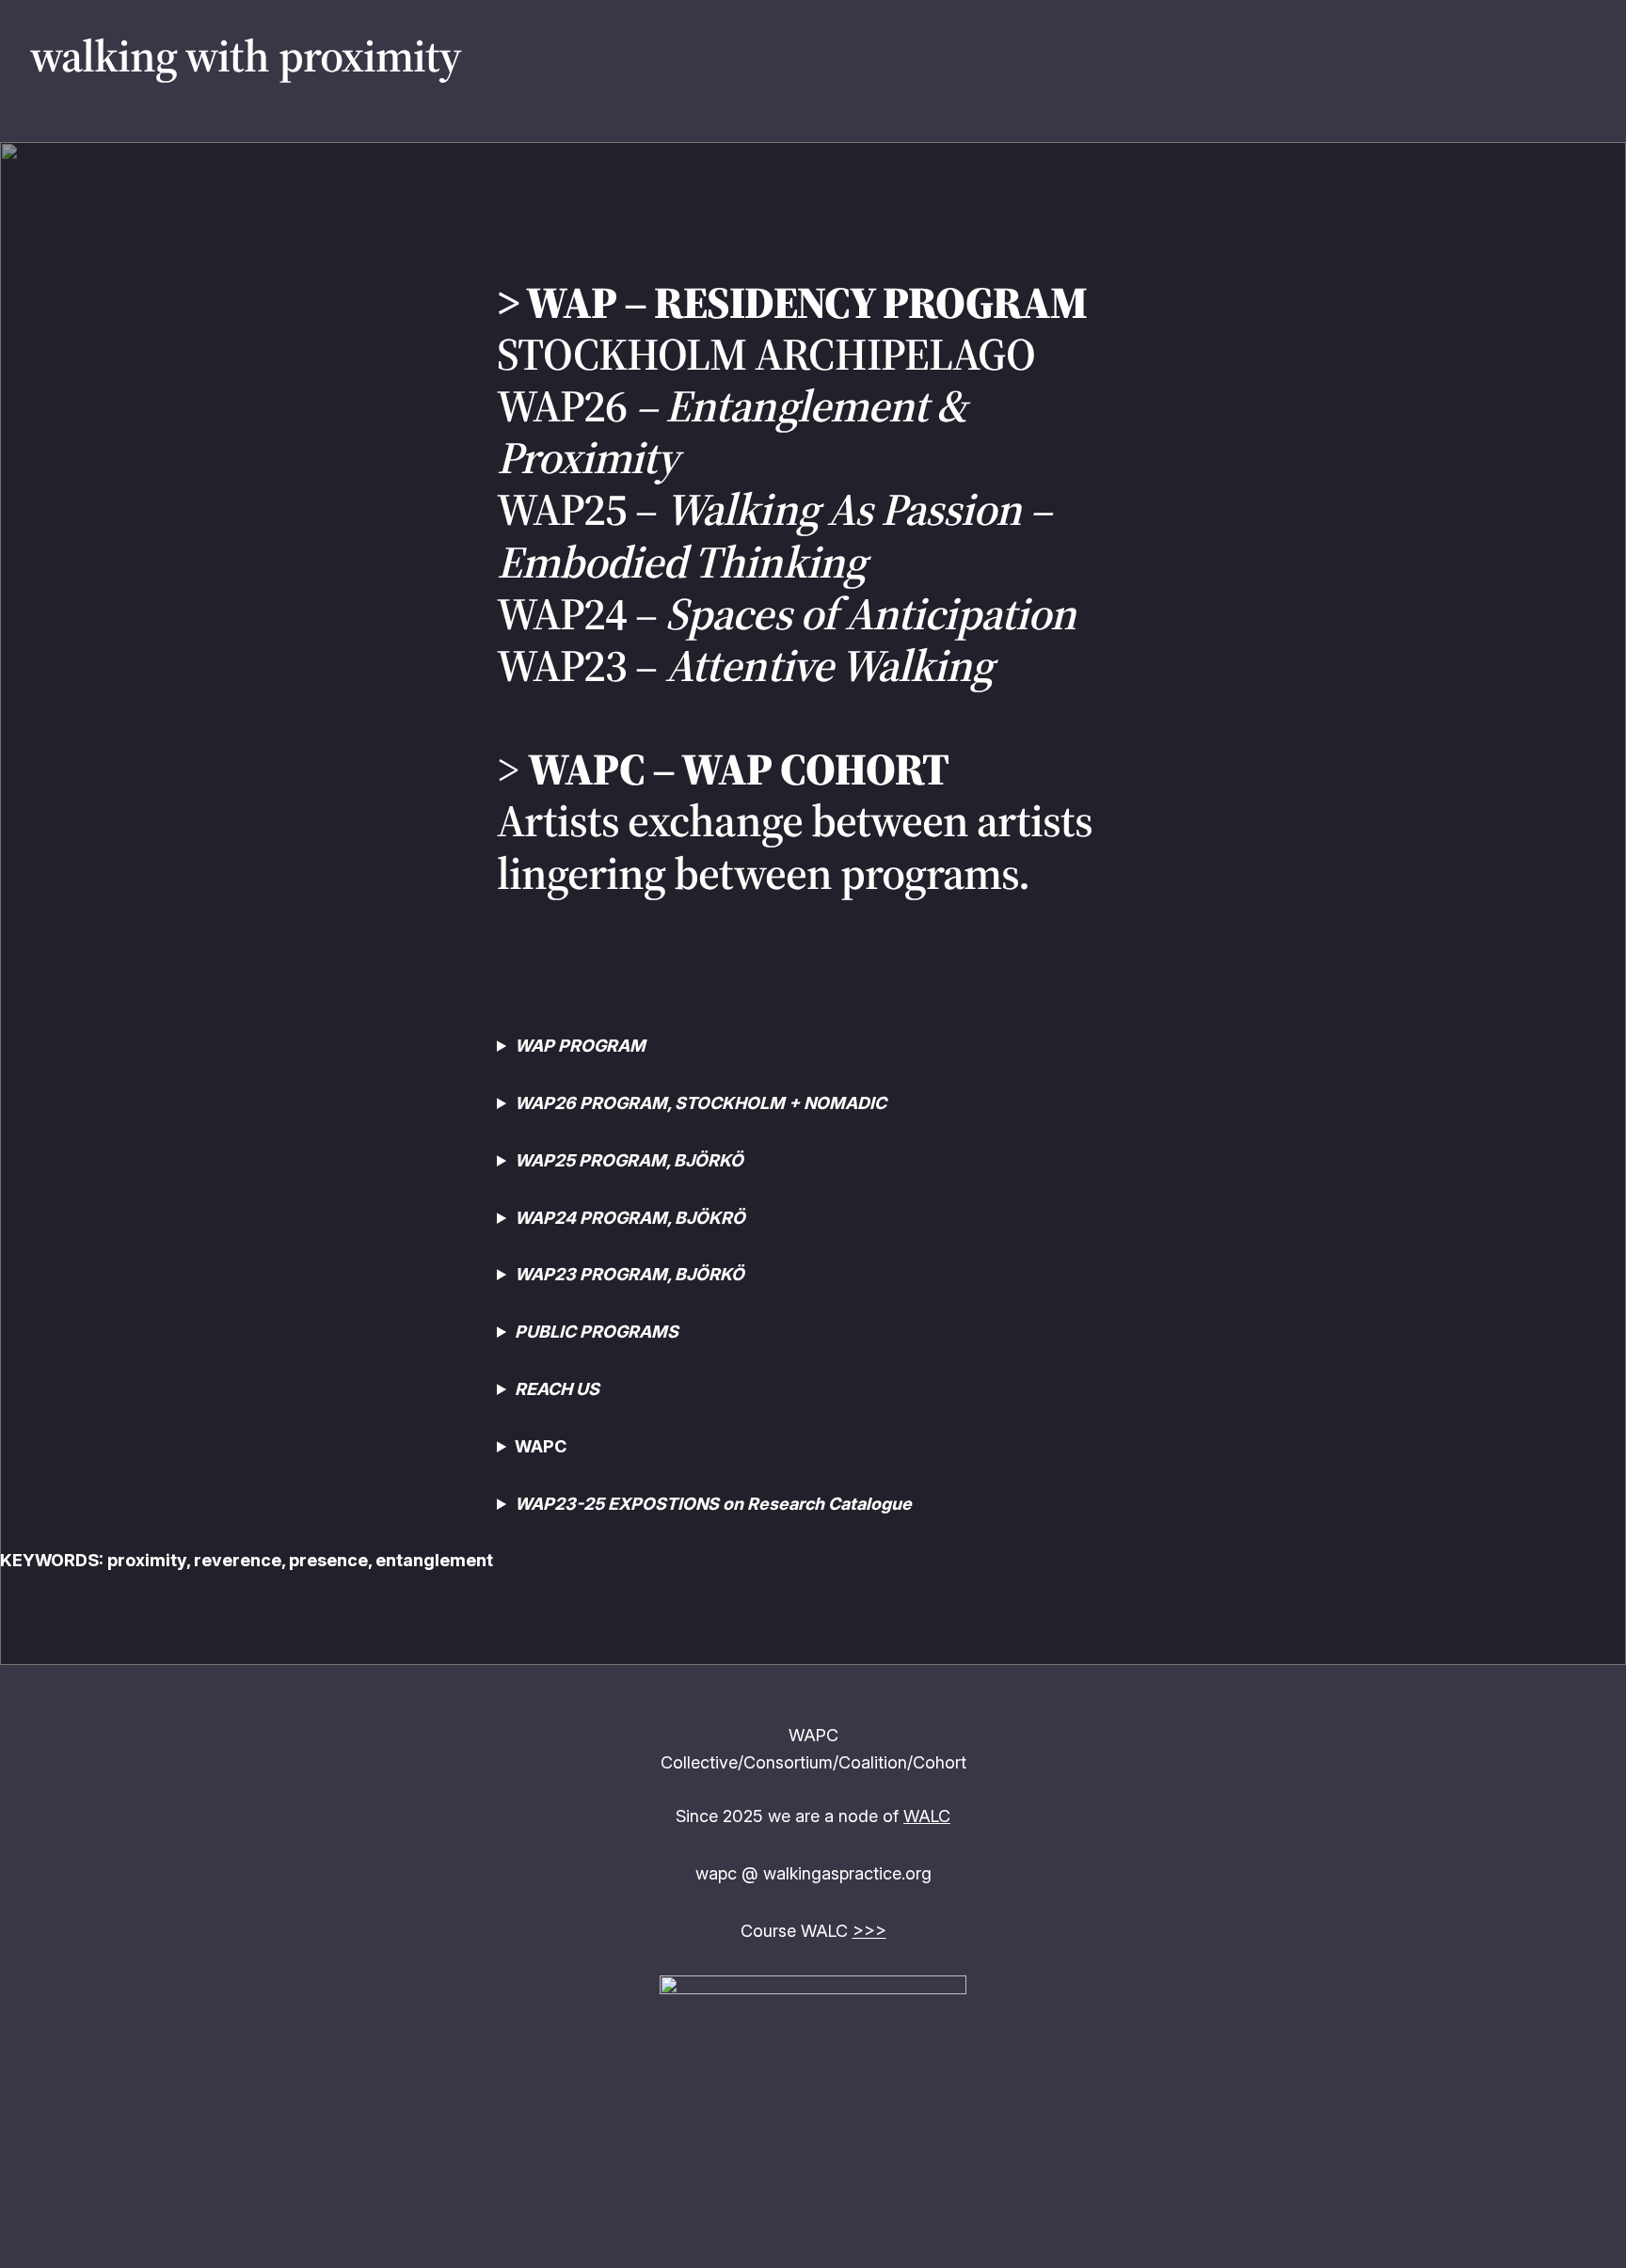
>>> (869, 1931)
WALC (927, 1816)
